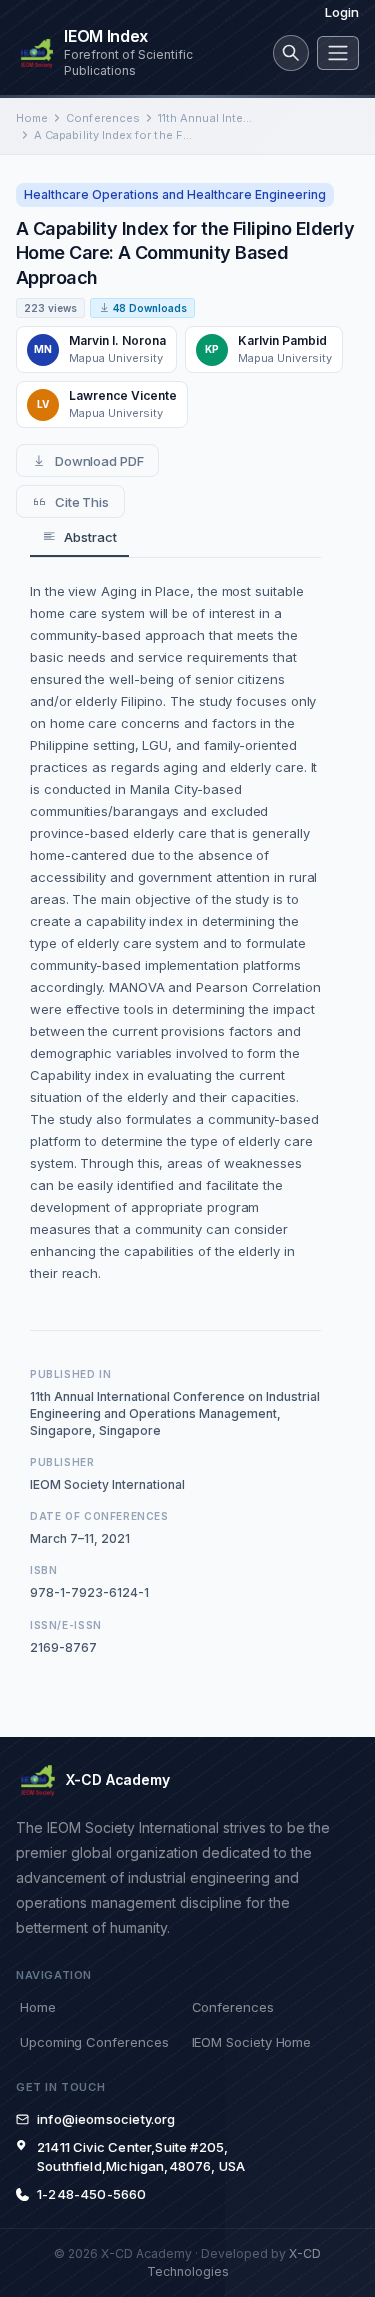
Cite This (82, 502)
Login (342, 12)
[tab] (79, 537)
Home (32, 118)
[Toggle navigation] (338, 53)
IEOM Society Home (252, 2042)
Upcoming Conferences (94, 2042)
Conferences (103, 118)
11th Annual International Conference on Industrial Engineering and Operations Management (206, 118)
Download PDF (99, 461)
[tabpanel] (175, 932)
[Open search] (291, 53)
